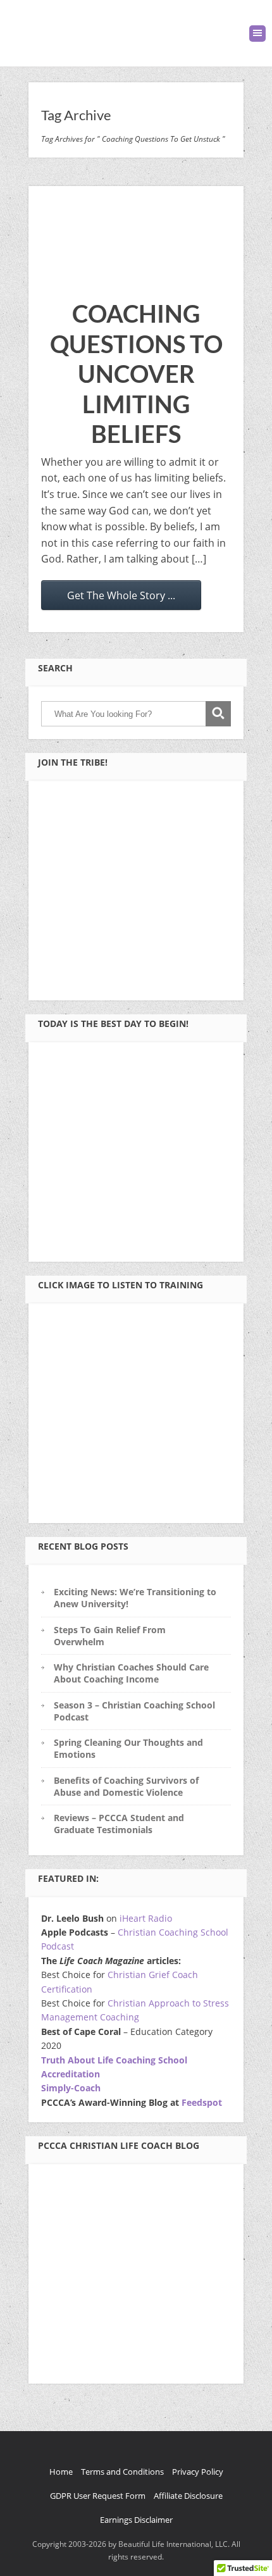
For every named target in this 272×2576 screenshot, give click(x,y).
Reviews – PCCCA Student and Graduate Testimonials (119, 1824)
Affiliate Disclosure (188, 2496)
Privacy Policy (198, 2472)
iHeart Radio (146, 1918)
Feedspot (202, 2102)
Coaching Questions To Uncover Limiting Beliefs (136, 373)
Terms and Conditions (122, 2472)
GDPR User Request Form (98, 2496)
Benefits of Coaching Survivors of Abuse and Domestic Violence (126, 1786)
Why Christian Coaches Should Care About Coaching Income (131, 1673)
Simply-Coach (71, 2088)
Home (61, 2472)
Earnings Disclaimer (136, 2520)
